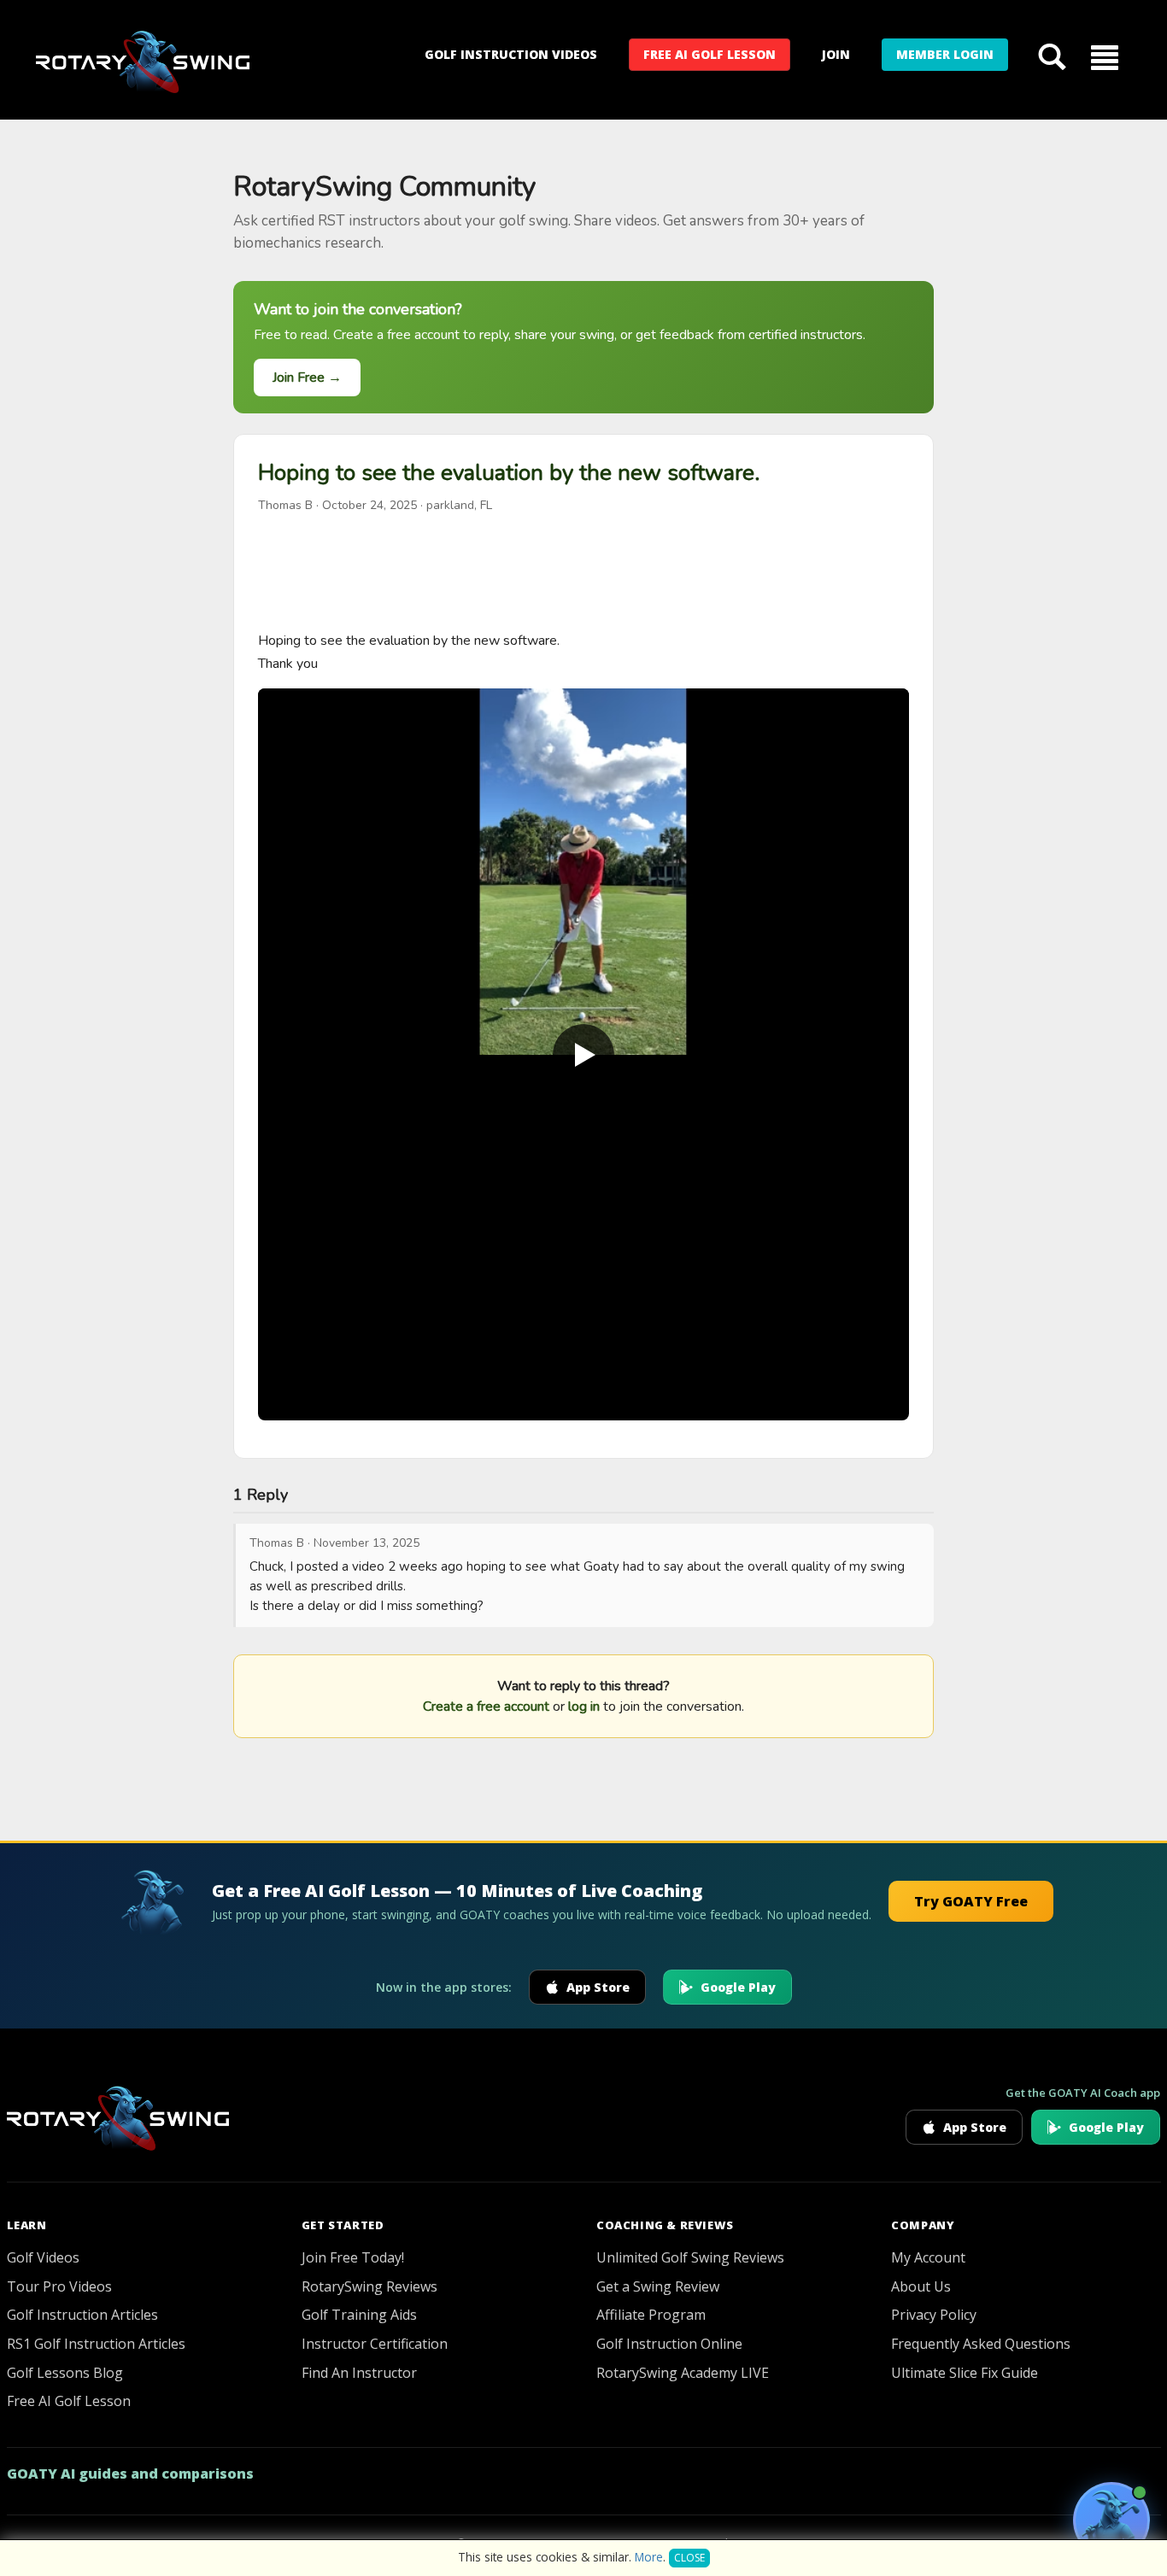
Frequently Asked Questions (981, 2344)
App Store (598, 1987)
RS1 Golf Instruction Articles (96, 2344)
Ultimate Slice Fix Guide (965, 2373)
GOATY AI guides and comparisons (130, 2474)
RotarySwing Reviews (369, 2286)
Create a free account (486, 1707)
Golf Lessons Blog (65, 2373)
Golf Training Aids (359, 2315)
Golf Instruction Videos (511, 54)
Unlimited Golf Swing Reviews (690, 2257)
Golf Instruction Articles (82, 2315)
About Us (921, 2286)
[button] (1105, 56)
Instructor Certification (375, 2344)
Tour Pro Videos (59, 2286)
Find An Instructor (359, 2373)
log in (584, 1707)
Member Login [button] (945, 54)
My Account (928, 2257)
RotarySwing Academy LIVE (683, 2373)
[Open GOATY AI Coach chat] (1111, 2520)
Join (836, 54)
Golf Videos (43, 2257)
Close (689, 2558)
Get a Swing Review (658, 2286)
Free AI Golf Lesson (710, 54)
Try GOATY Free (971, 1901)
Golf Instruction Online (669, 2344)
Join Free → (307, 378)
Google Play (738, 1987)
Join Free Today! (353, 2257)
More (649, 2557)
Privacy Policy (934, 2315)
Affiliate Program (651, 2315)
